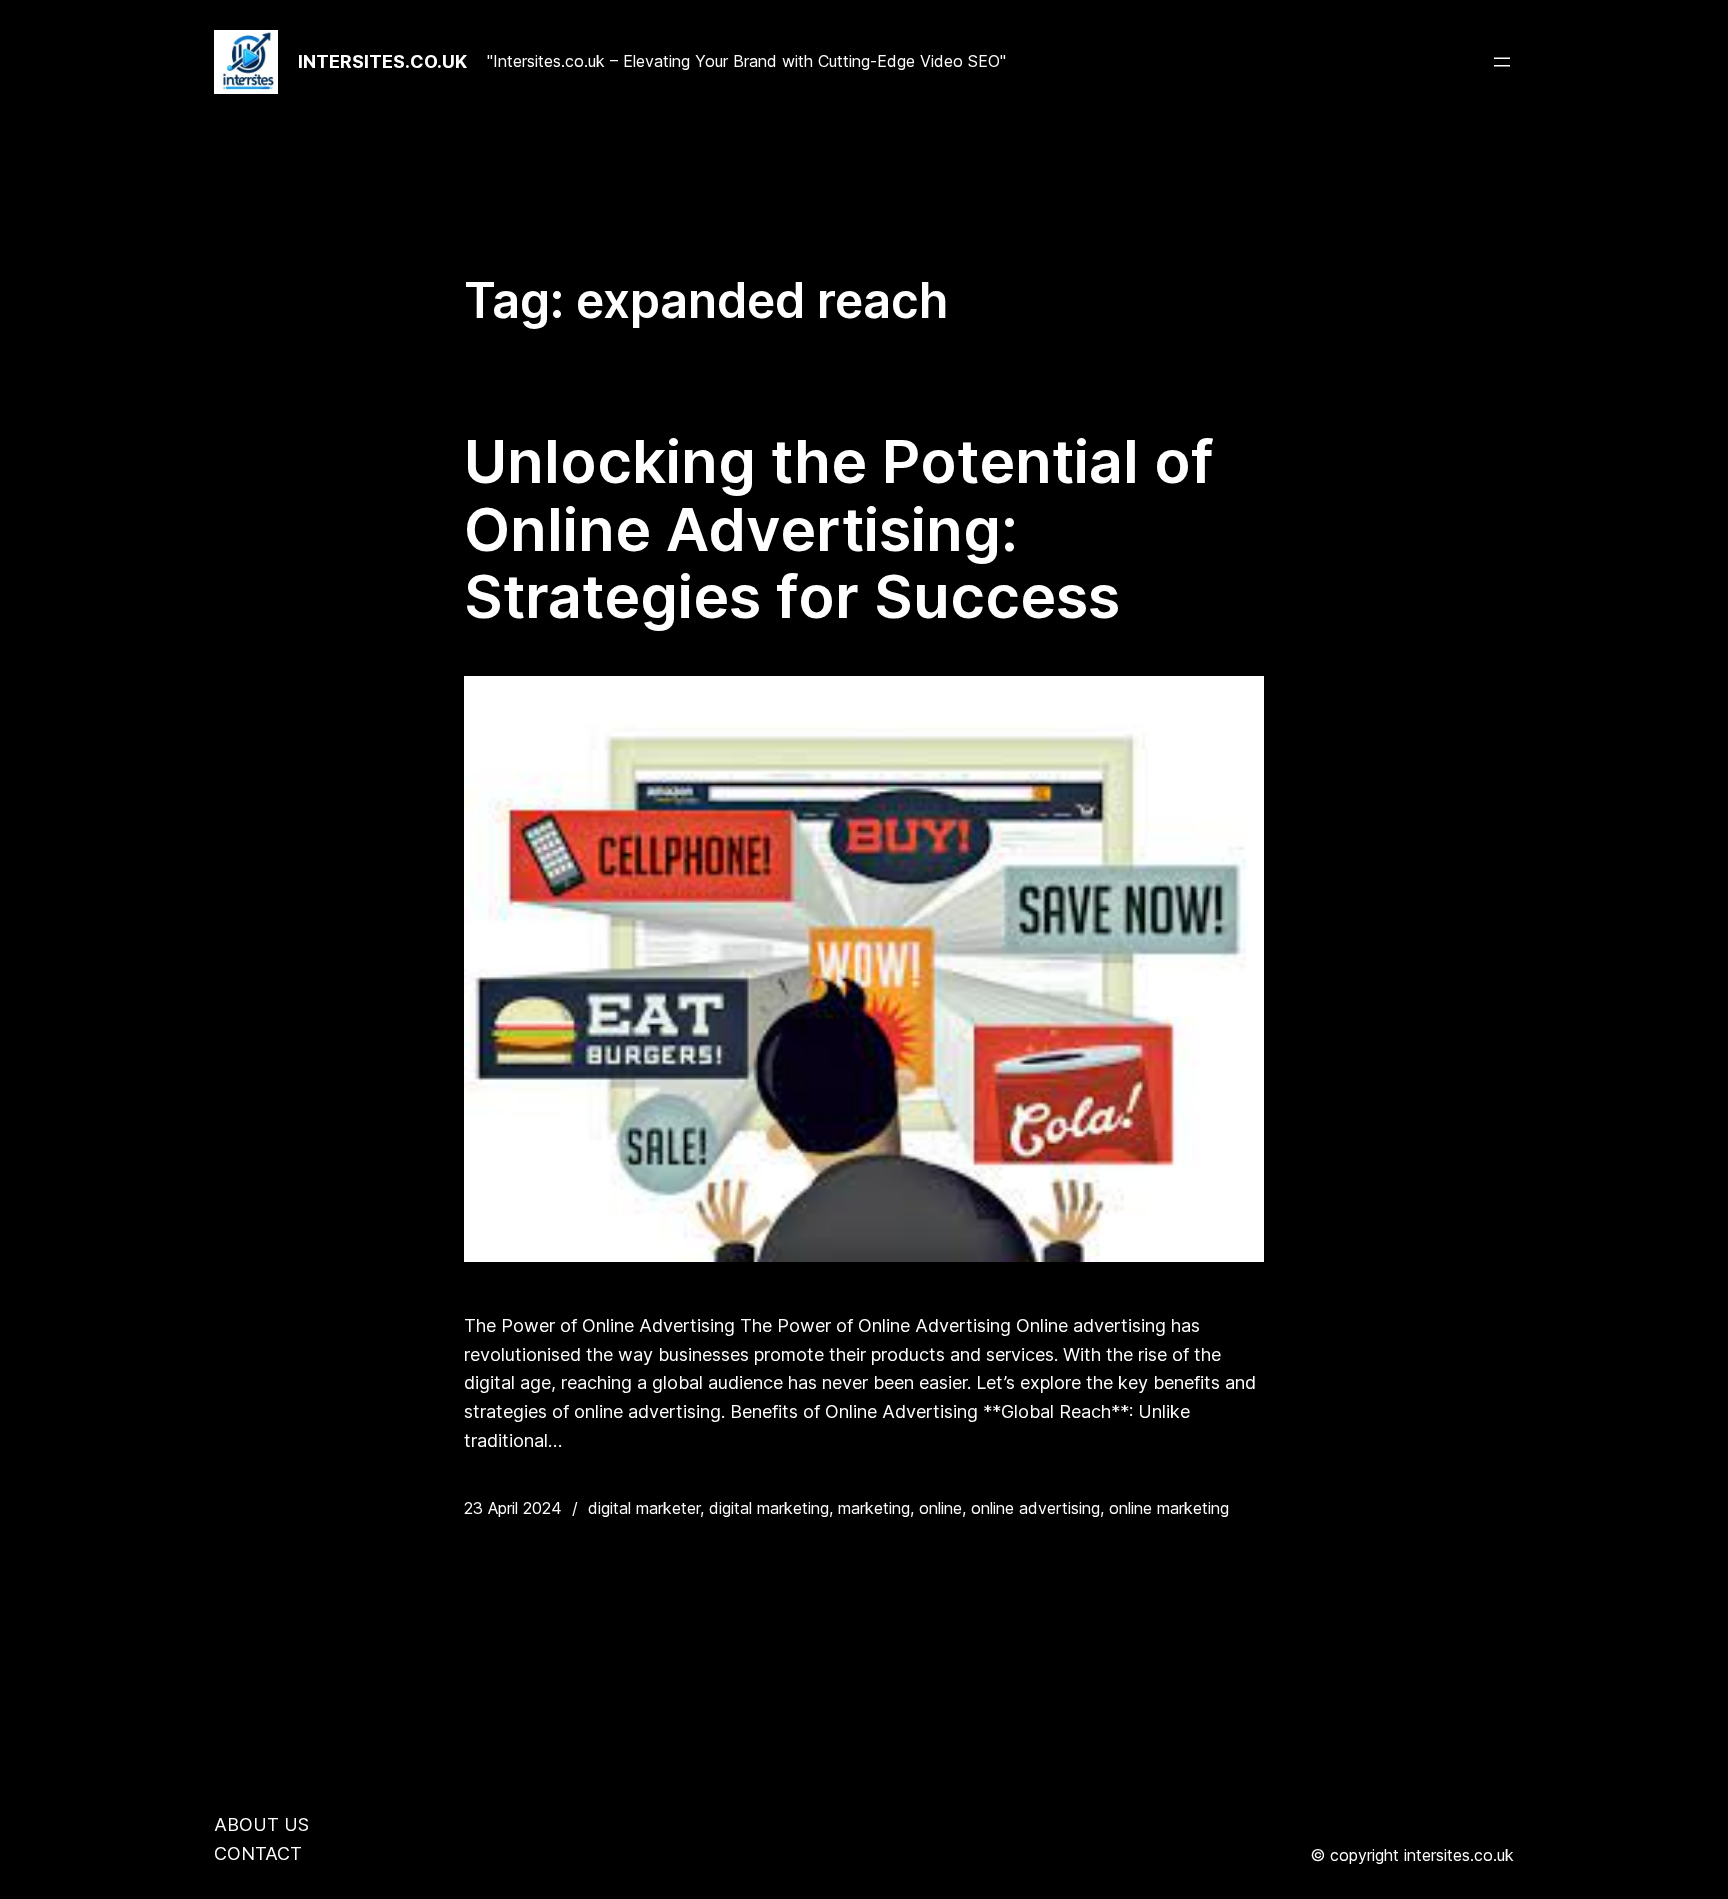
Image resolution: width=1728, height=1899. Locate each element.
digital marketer (644, 1508)
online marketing (1169, 1508)
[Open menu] (1502, 62)
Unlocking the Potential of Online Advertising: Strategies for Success (839, 529)
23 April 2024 (513, 1508)
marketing (874, 1508)
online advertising (1035, 1508)
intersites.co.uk (382, 61)
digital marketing (769, 1508)
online (940, 1508)
